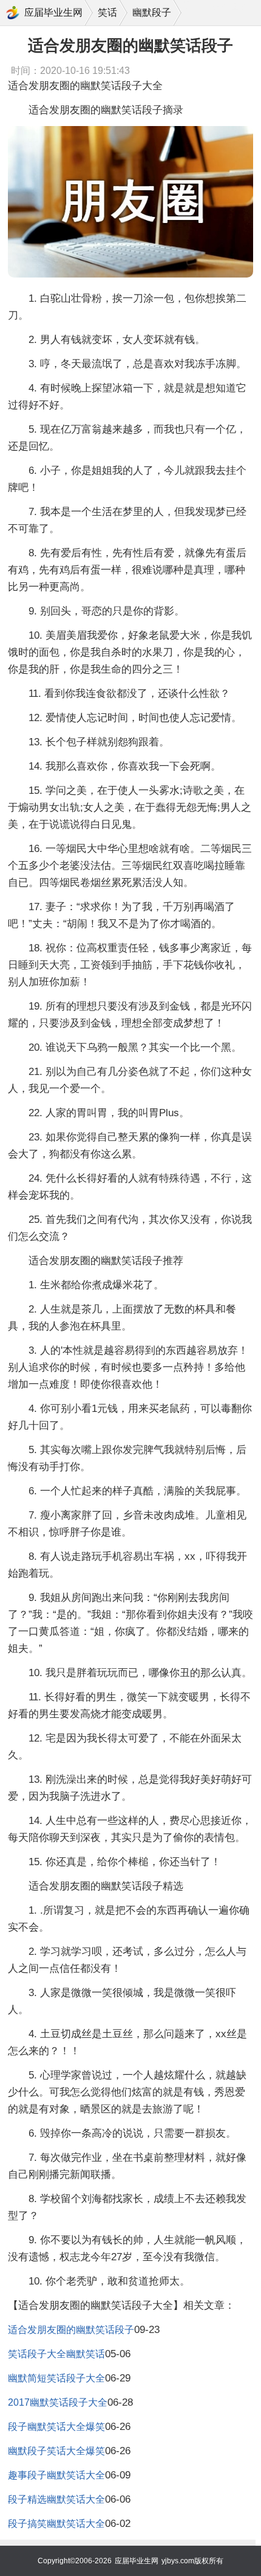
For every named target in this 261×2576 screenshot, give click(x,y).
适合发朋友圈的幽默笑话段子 (71, 2330)
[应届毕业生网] (13, 13)
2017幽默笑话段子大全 (58, 2402)
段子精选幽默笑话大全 (56, 2499)
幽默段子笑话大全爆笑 (56, 2451)
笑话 (107, 12)
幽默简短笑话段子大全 (56, 2378)
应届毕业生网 (53, 12)
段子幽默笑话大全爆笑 (56, 2427)
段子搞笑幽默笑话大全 (56, 2524)
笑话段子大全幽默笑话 (56, 2354)
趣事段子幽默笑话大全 (56, 2475)
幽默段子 (152, 12)
